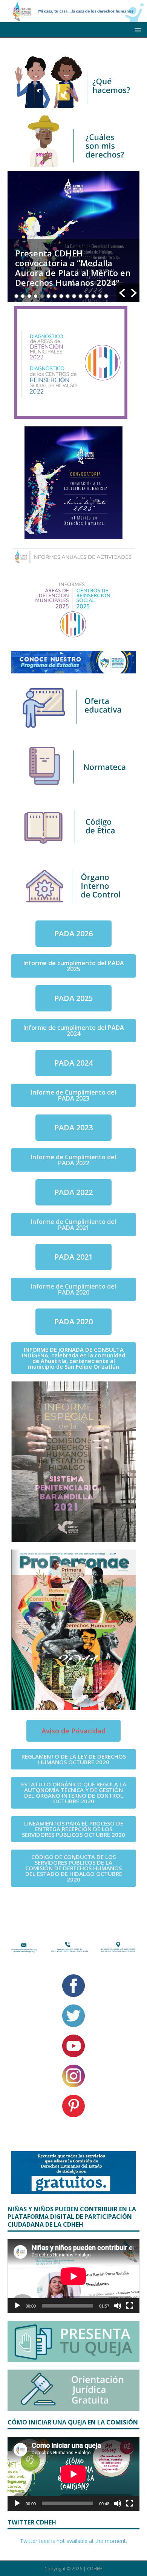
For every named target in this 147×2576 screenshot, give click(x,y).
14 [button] (100, 296)
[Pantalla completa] (130, 2306)
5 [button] (42, 296)
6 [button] (48, 296)
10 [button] (74, 296)
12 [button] (87, 296)
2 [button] (23, 296)
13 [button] (93, 296)
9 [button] (68, 296)
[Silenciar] (118, 2306)
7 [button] (55, 296)
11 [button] (80, 296)
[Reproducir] (17, 2306)
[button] (122, 293)
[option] (73, 237)
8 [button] (61, 296)
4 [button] (36, 296)
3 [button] (29, 296)
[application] (73, 2276)
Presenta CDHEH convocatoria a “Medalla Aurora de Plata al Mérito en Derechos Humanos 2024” (73, 268)
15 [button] (106, 296)
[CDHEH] (73, 17)
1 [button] (16, 296)
